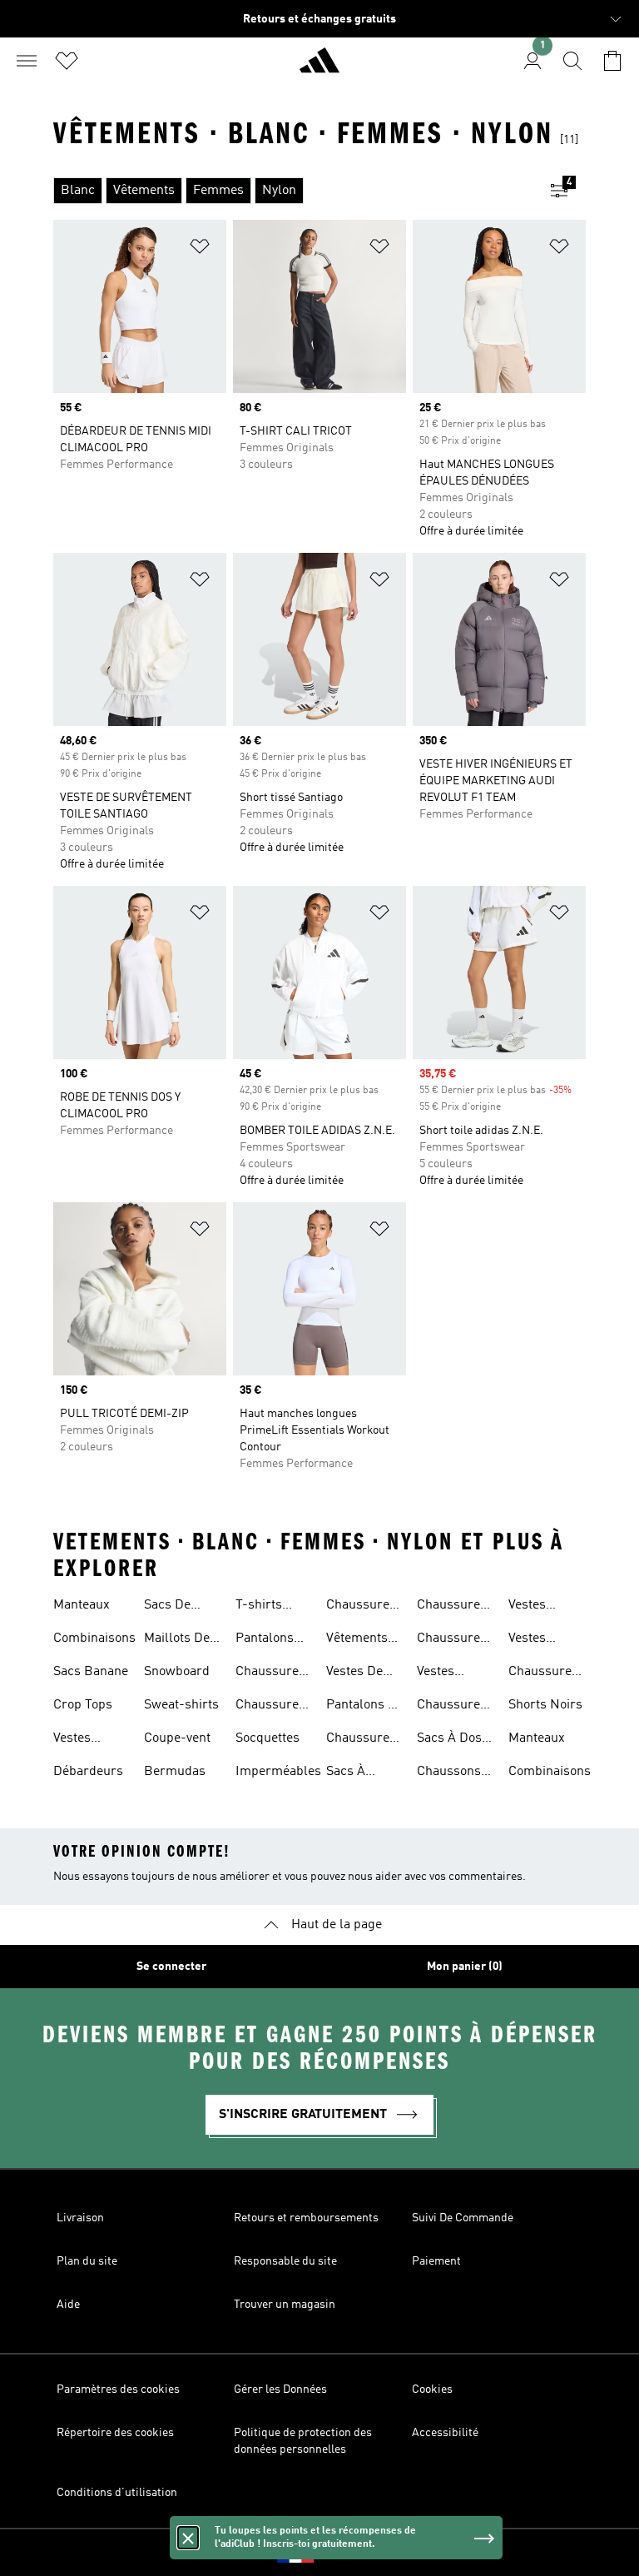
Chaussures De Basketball (543, 1673)
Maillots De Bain (177, 1640)
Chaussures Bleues (270, 1673)
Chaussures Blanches (361, 1607)
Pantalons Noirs (265, 1640)
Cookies (432, 2390)
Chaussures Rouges (361, 1740)
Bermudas (175, 1772)
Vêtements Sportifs (357, 1640)
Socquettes (267, 1738)
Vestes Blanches (536, 1640)
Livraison (80, 2218)
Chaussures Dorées (270, 1707)
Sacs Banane (91, 1672)
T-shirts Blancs (259, 1607)
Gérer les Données (280, 2390)
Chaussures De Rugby (452, 1607)
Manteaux (82, 1605)
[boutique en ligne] (319, 67)
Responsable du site (285, 2261)
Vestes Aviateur (77, 1740)
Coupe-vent (177, 1738)
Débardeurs (88, 1772)
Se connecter (171, 1967)
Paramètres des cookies (118, 2390)
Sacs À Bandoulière (362, 1773)
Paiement (436, 2261)
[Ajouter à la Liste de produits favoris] (200, 249)
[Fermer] (188, 2538)
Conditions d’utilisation (117, 2493)
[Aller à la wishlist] (67, 61)
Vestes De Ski (354, 1673)
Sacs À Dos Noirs (449, 1740)
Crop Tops (83, 1705)
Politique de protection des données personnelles (303, 2441)
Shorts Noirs (545, 1705)
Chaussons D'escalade (449, 1773)
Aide (68, 2305)
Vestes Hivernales (448, 1673)
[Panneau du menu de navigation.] (27, 61)
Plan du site (87, 2261)
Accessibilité (445, 2433)
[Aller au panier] (612, 61)
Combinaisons (94, 1639)
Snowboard (177, 1672)
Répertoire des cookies (115, 2433)
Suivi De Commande (463, 2218)
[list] (293, 191)
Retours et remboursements (306, 2218)
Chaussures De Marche (452, 1707)
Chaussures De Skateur (452, 1640)
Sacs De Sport (167, 1607)
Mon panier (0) (465, 1967)
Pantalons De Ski (365, 1707)
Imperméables (278, 1772)
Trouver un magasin (285, 2305)
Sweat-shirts (181, 1705)
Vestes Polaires (532, 1607)
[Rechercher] (572, 61)
